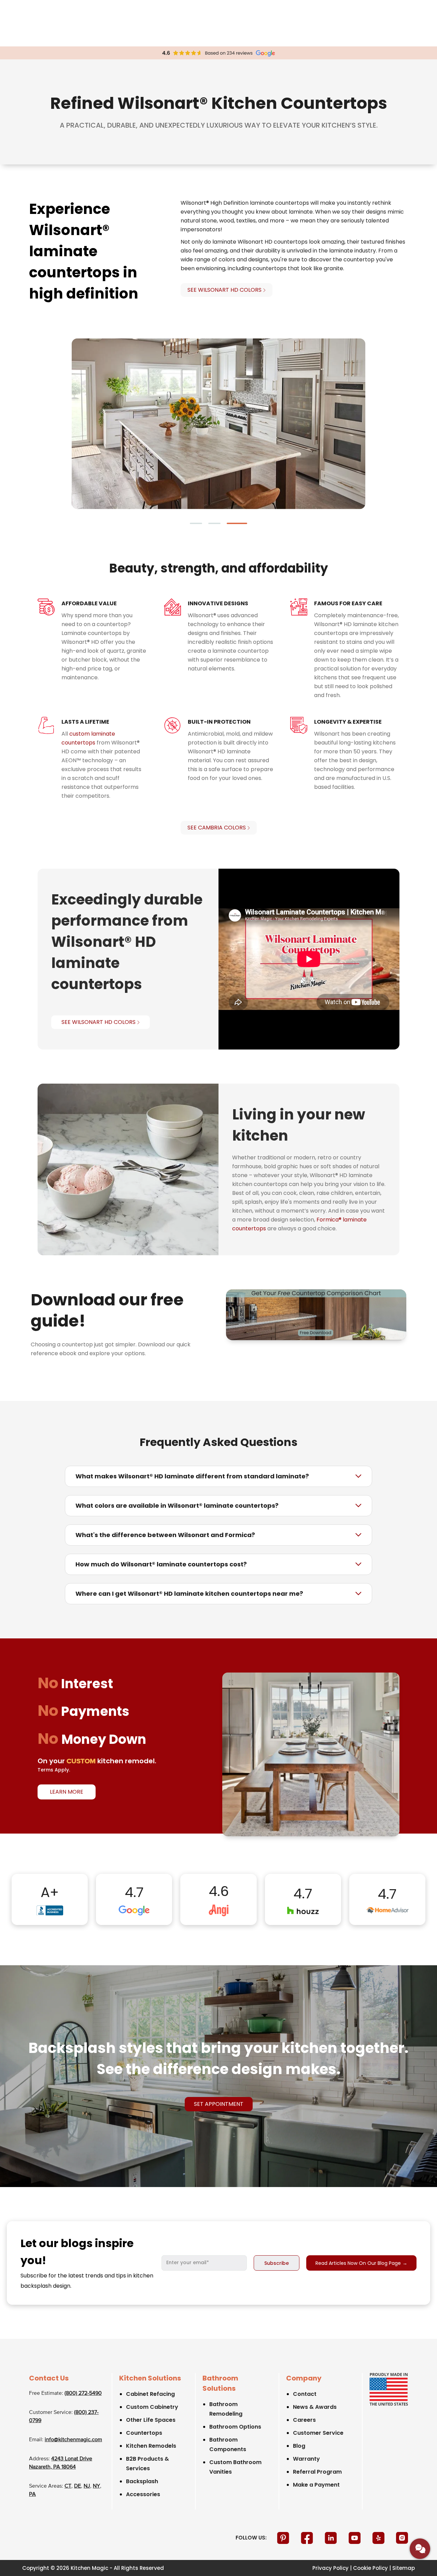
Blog (299, 2446)
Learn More (67, 1792)
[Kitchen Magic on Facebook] (308, 2538)
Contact (305, 2394)
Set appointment (219, 2104)
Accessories (143, 2494)
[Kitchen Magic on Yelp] (379, 2538)
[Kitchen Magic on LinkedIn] (332, 2538)
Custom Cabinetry (152, 2407)
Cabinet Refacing (150, 2394)
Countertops (144, 2433)
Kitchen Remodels (151, 2446)
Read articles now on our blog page (361, 2263)
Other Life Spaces (151, 2420)
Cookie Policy (370, 2568)
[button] (200, 523)
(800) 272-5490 (83, 2393)
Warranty (306, 2459)
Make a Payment (316, 2485)
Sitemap (404, 2568)
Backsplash (142, 2481)
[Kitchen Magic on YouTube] (355, 2538)
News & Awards (315, 2407)
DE (77, 2486)
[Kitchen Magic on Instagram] (402, 2538)
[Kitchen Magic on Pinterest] (284, 2538)
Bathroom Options (235, 2427)
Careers (304, 2420)
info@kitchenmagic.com (73, 2440)
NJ (87, 2486)
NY (96, 2486)
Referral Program (317, 2472)
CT (68, 2486)
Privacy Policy (330, 2568)
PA (32, 2494)
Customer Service (318, 2433)
